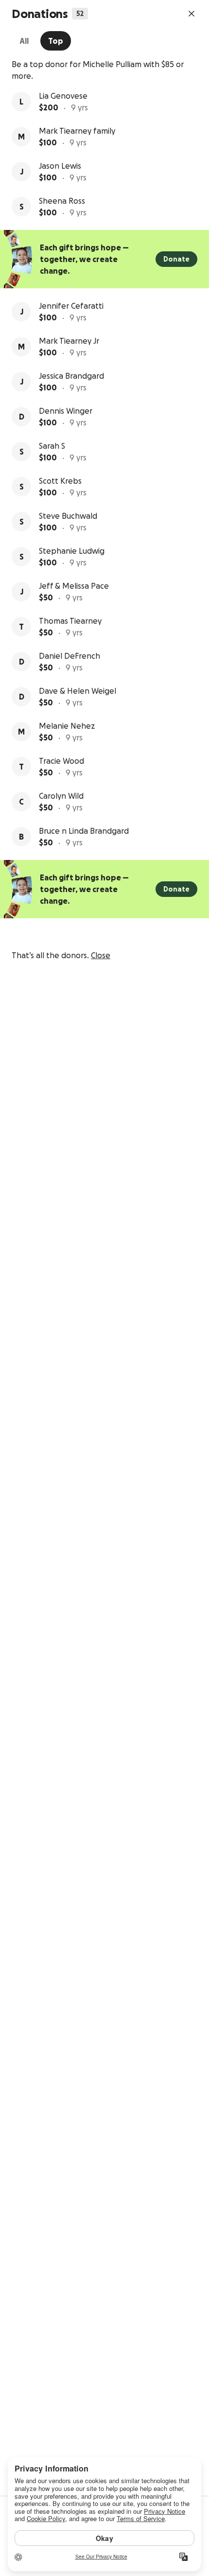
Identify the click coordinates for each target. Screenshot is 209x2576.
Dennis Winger (66, 411)
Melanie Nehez (67, 726)
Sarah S (52, 446)
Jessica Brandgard (71, 376)
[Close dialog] (192, 14)
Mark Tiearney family (77, 131)
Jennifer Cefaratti (71, 306)
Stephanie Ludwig (72, 551)
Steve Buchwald (68, 516)
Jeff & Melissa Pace (74, 586)
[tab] (24, 41)
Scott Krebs (60, 481)
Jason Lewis (60, 166)
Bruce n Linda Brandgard (84, 831)
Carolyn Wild (61, 796)
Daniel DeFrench (70, 656)
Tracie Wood (61, 761)
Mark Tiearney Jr (69, 341)
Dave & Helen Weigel (78, 691)
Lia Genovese (63, 96)
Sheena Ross (62, 201)
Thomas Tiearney (70, 621)
